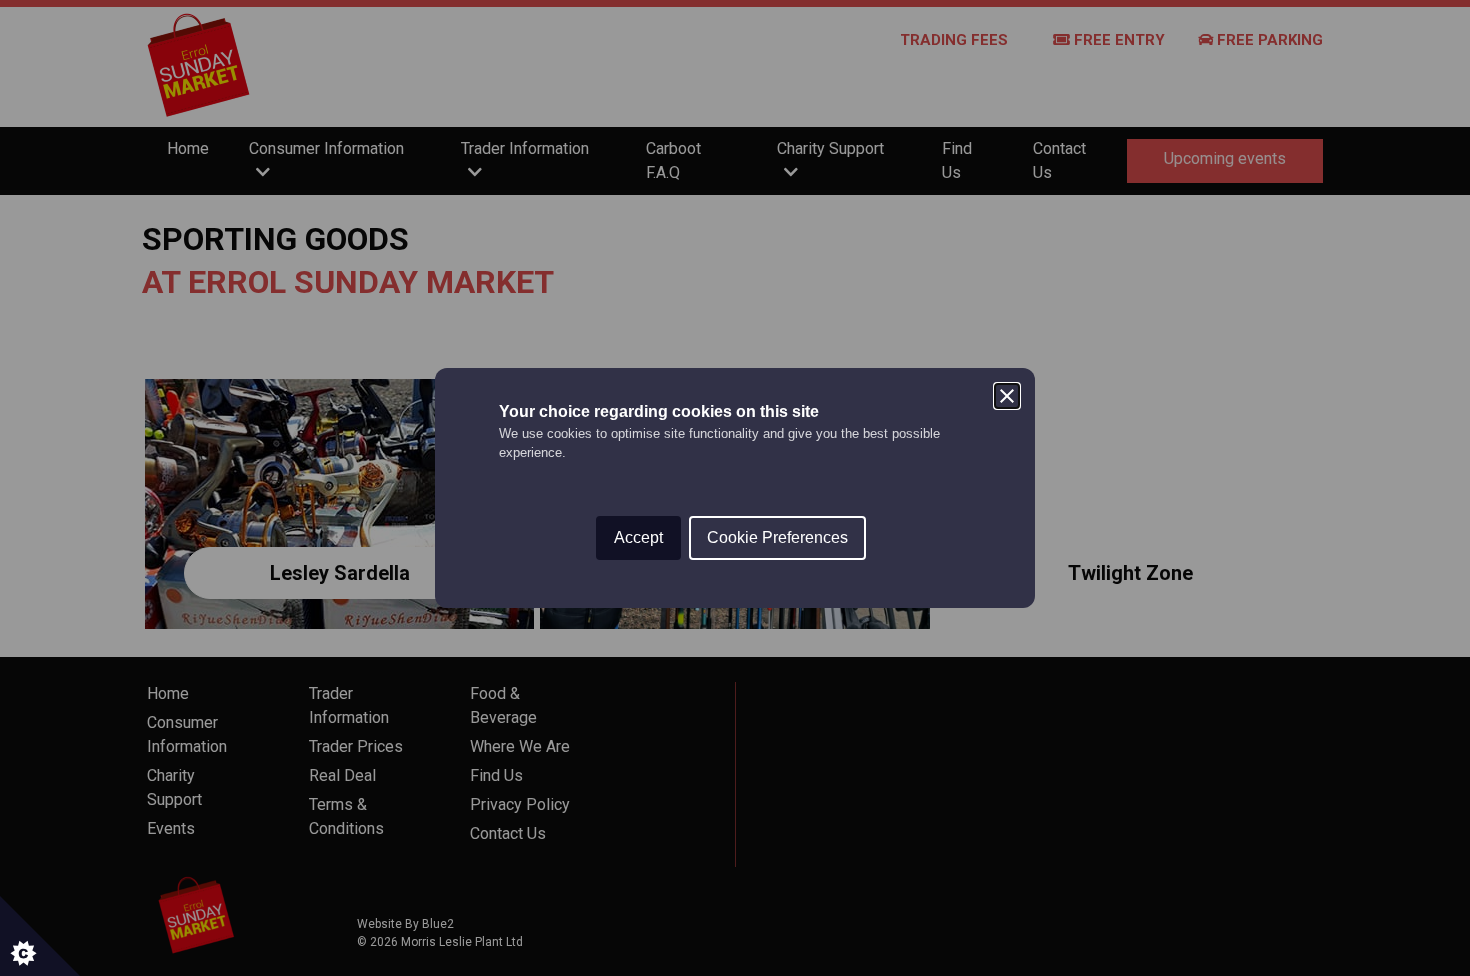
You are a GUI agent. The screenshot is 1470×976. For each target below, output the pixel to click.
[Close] (1007, 396)
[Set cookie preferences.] (40, 936)
